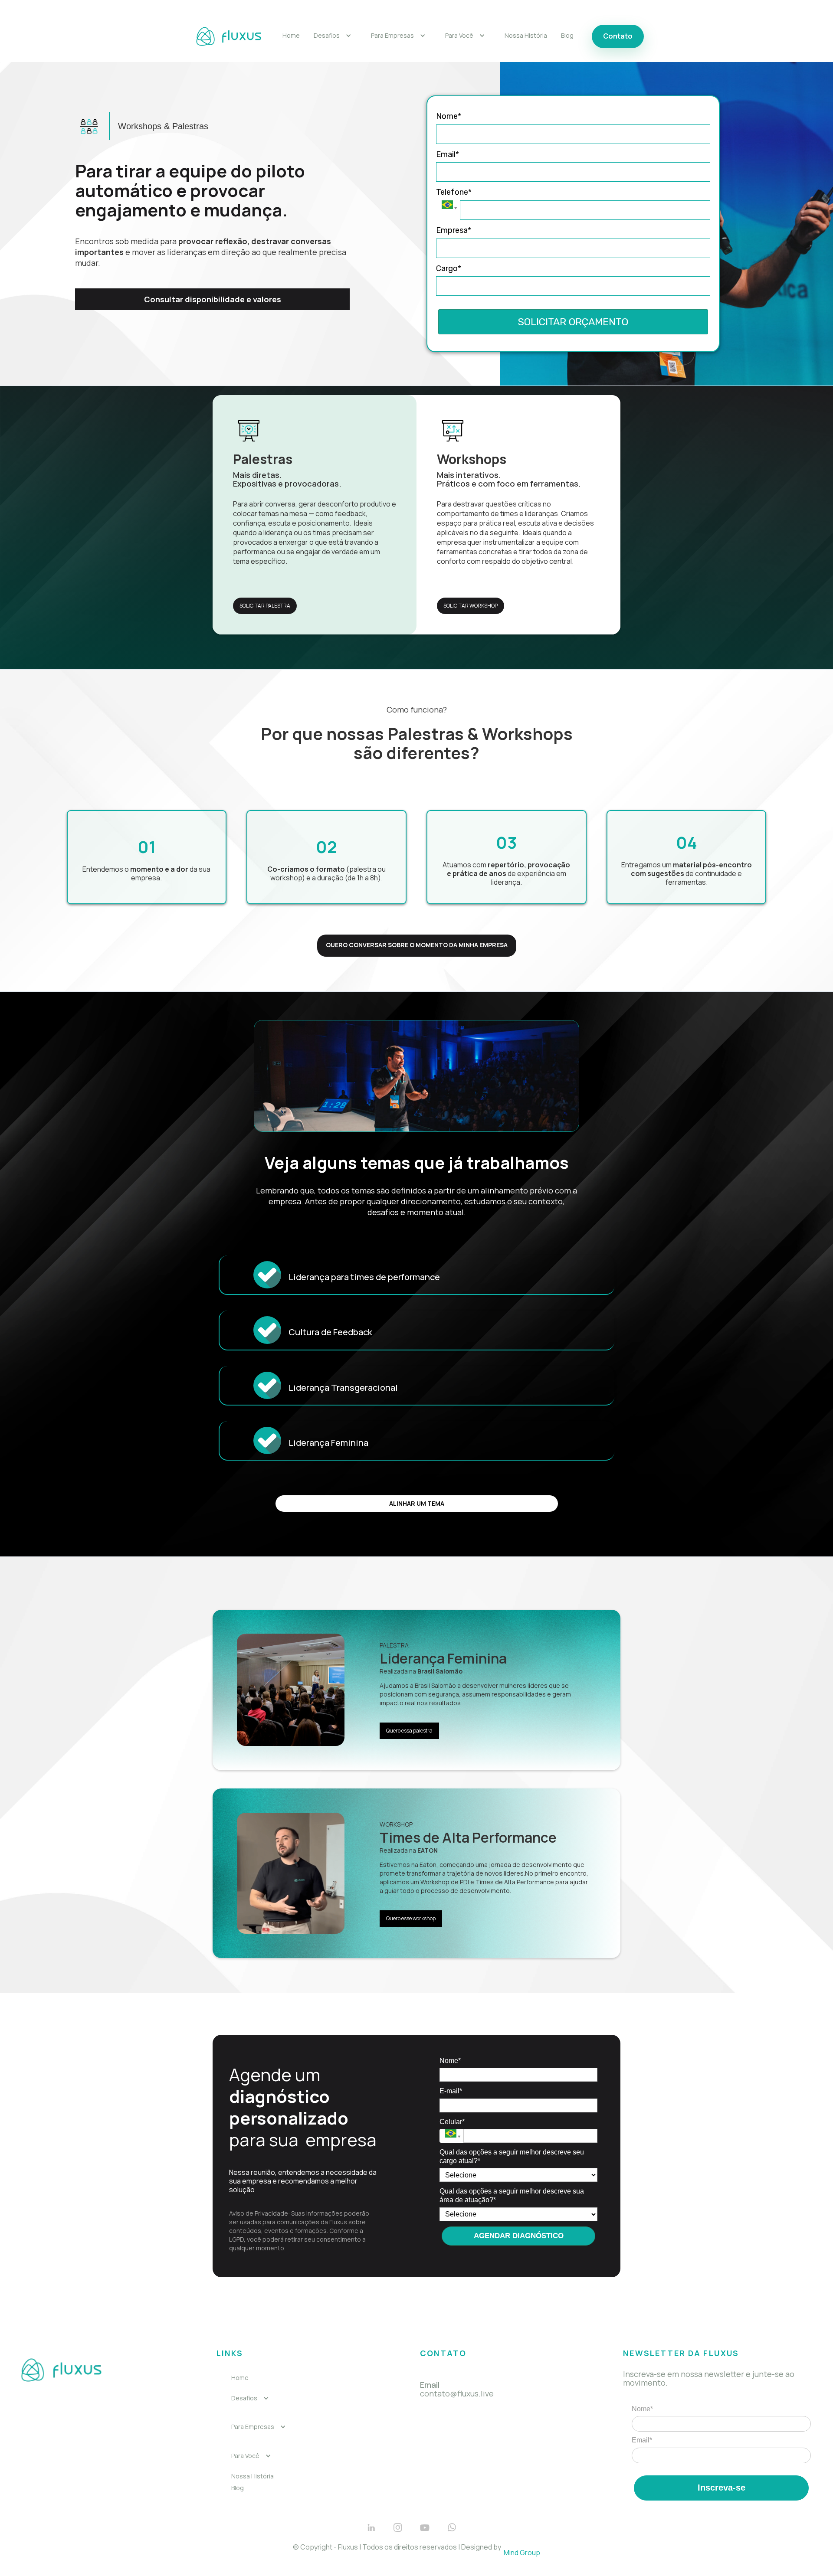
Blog (567, 36)
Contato (618, 36)
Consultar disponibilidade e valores (213, 299)
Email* (448, 154)
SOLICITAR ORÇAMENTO (573, 322)
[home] (229, 36)
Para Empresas (392, 36)
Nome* (449, 116)
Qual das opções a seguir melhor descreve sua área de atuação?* (512, 2195)
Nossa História (526, 36)
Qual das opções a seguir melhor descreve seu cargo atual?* (512, 2156)
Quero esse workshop (411, 1918)
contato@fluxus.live (457, 2389)
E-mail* (451, 2091)
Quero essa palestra (409, 1731)
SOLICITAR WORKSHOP (471, 606)
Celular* (452, 2122)
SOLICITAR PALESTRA (265, 606)
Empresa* (454, 230)
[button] (333, 36)
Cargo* (449, 268)
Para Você (459, 36)
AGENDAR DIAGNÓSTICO (519, 2236)
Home (291, 36)
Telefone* (454, 192)
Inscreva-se (721, 2488)
